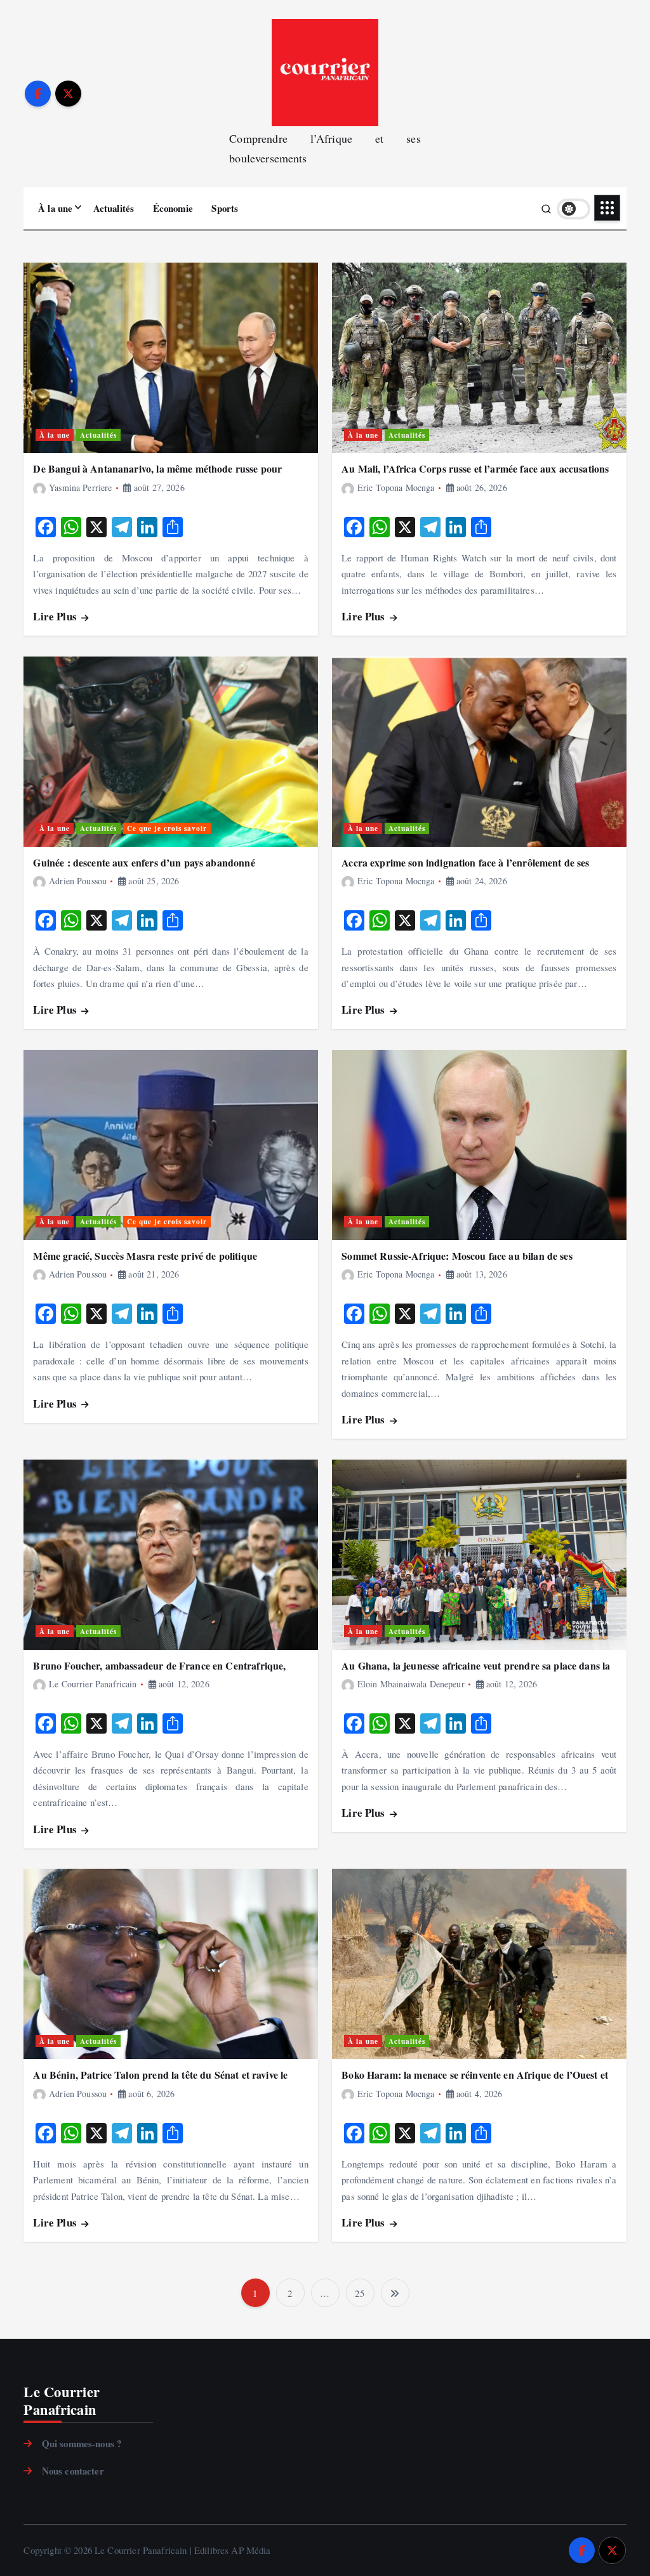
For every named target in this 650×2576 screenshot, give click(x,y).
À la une (55, 208)
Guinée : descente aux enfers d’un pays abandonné (144, 862)
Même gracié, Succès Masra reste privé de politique (145, 1256)
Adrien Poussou (78, 881)
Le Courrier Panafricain (93, 1684)
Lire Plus (56, 616)
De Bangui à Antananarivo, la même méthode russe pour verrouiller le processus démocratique (157, 475)
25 (360, 2293)
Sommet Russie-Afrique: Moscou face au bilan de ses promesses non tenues (457, 1262)
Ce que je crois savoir (167, 828)
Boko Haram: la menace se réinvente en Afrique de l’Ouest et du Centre (475, 2081)
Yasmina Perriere (80, 487)
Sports (225, 208)
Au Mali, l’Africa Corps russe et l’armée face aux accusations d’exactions (475, 475)
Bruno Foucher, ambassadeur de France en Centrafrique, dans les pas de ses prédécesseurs (159, 1672)
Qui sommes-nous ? (82, 2443)
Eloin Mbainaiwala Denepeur (411, 1684)
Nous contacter (73, 2471)
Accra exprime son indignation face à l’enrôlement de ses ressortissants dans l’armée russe (465, 869)
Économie (173, 208)
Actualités (114, 208)
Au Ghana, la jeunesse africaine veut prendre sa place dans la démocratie (476, 1672)
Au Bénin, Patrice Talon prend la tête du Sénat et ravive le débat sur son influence (160, 2081)
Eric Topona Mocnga (396, 487)
